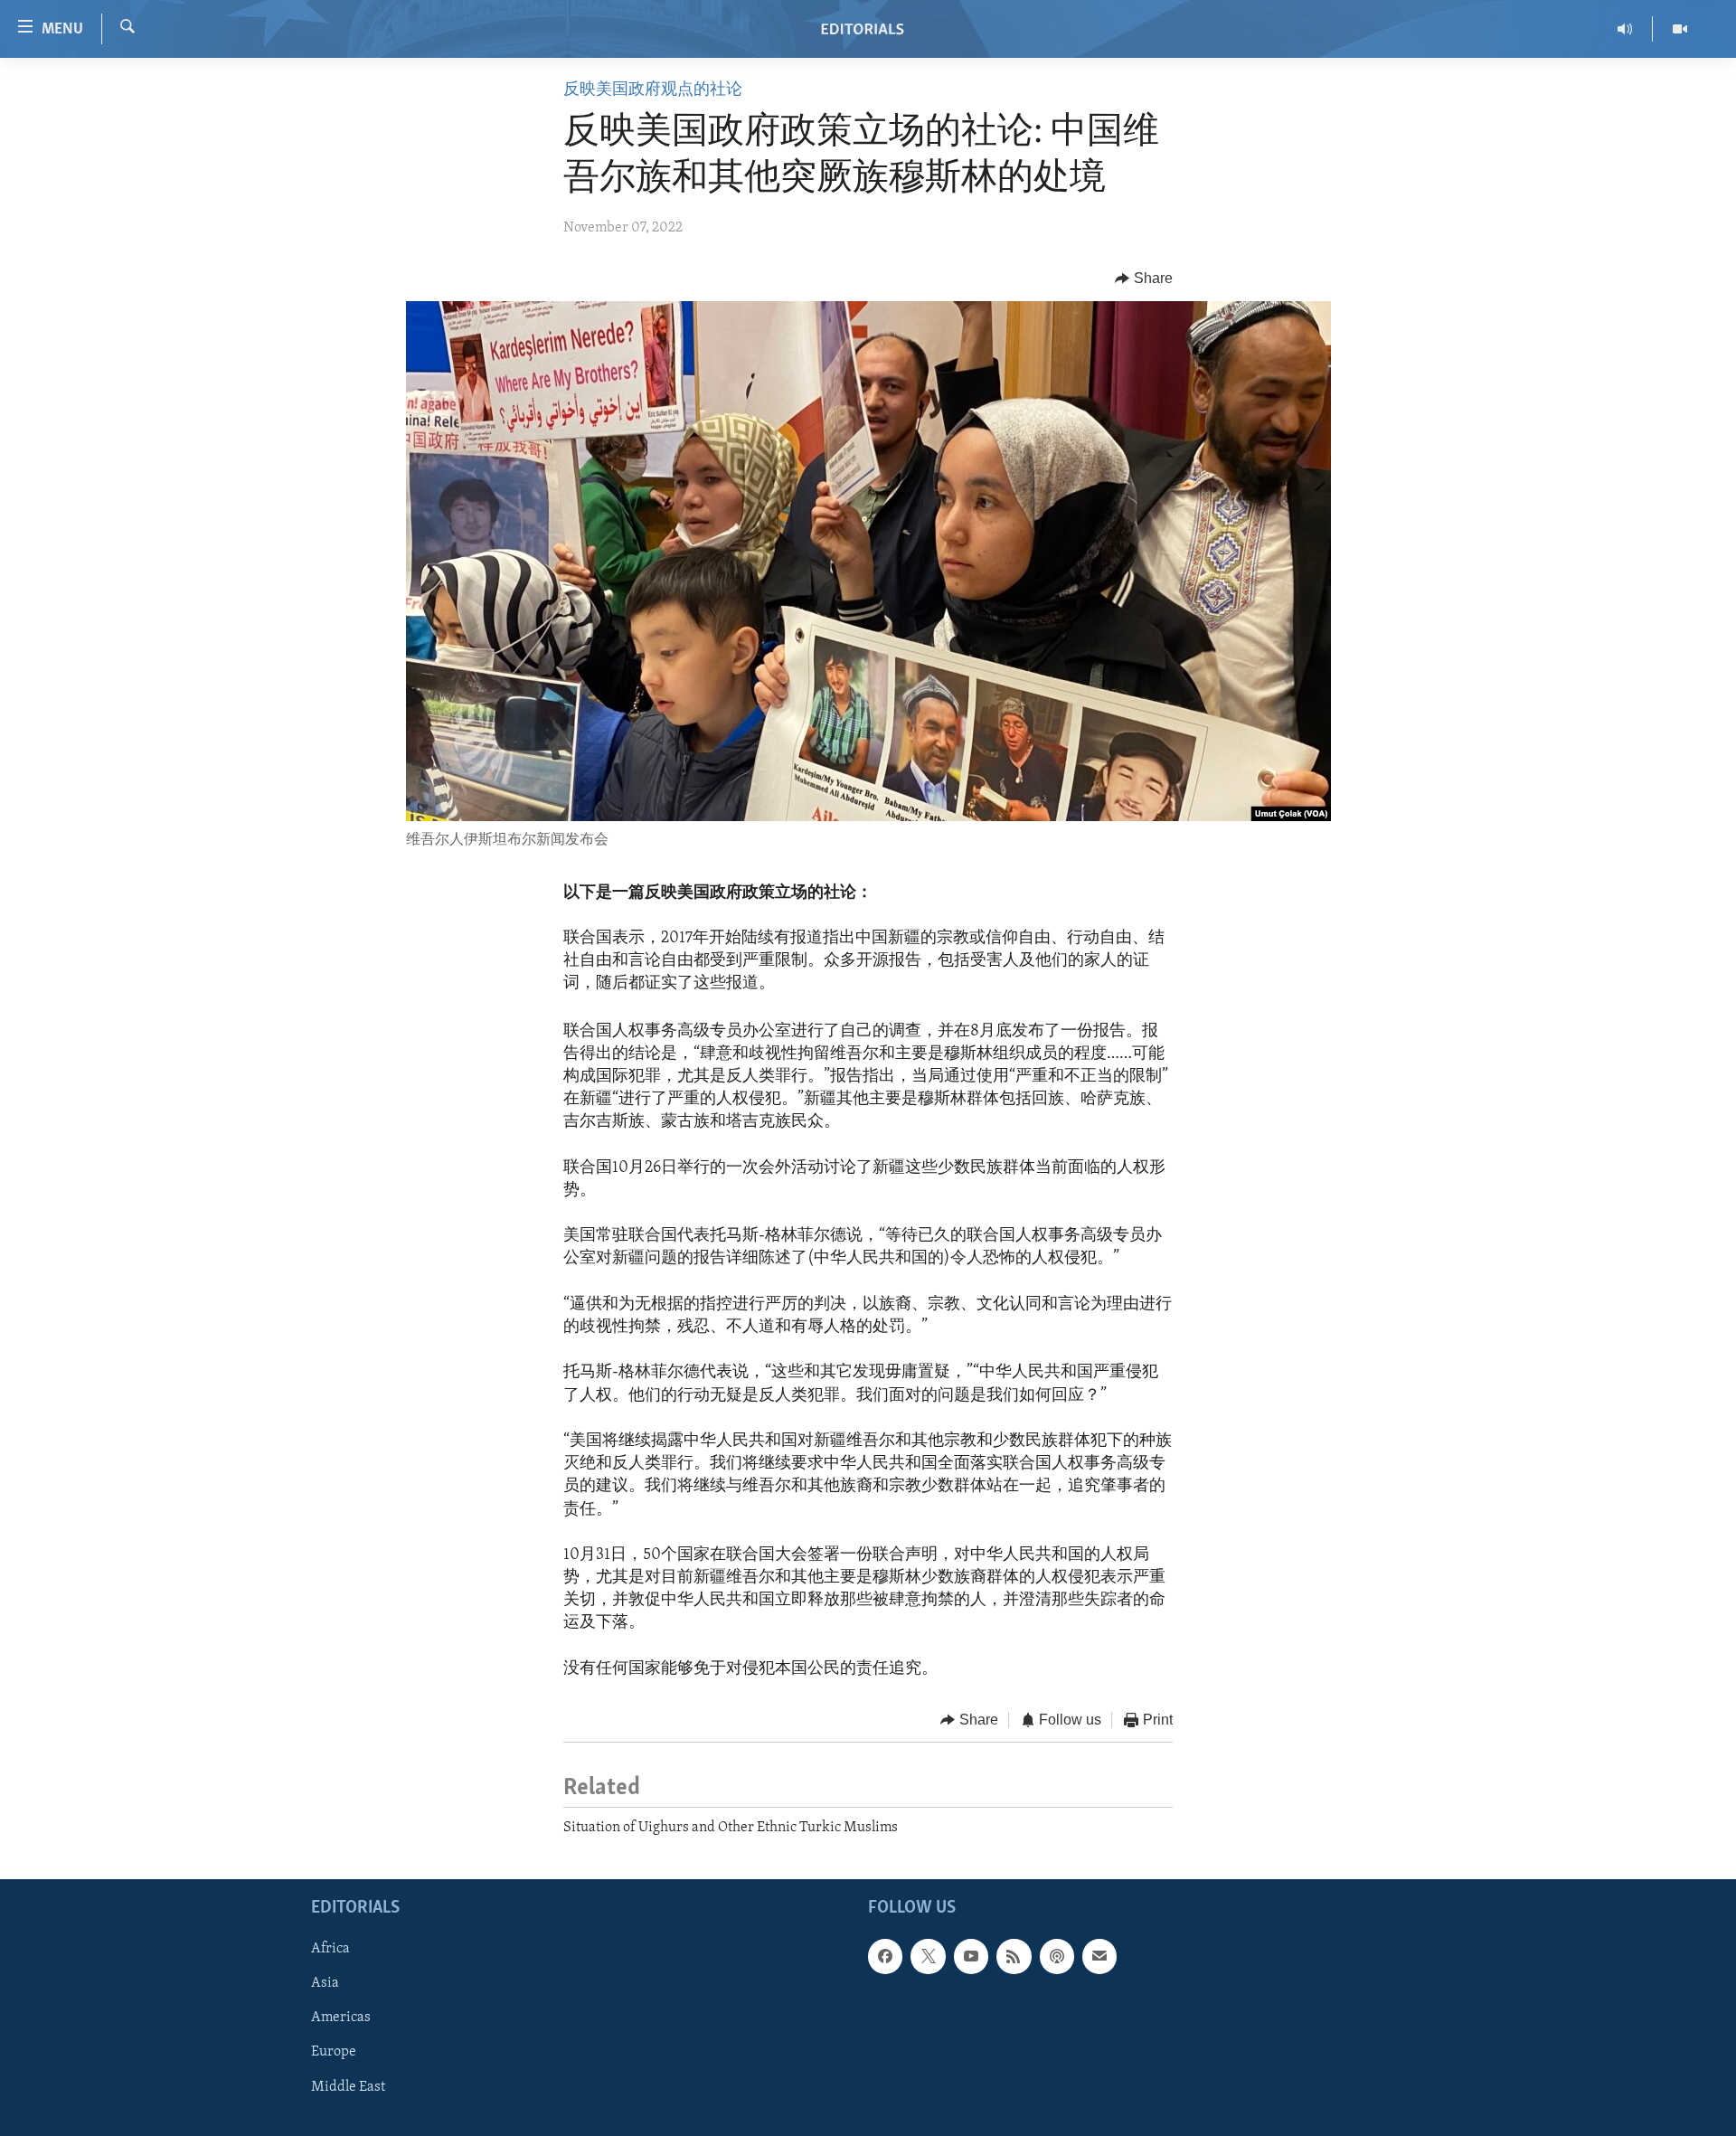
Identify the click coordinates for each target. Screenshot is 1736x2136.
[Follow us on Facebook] (885, 1956)
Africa (330, 1949)
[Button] (1144, 279)
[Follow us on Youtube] (971, 1956)
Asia (325, 1983)
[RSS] (1014, 1956)
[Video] (1680, 29)
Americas (341, 2018)
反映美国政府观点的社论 (653, 90)
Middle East (348, 2086)
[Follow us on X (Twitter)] (928, 1956)
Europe (334, 2052)
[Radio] (1625, 29)
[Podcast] (1057, 1956)
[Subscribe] (1099, 1956)
